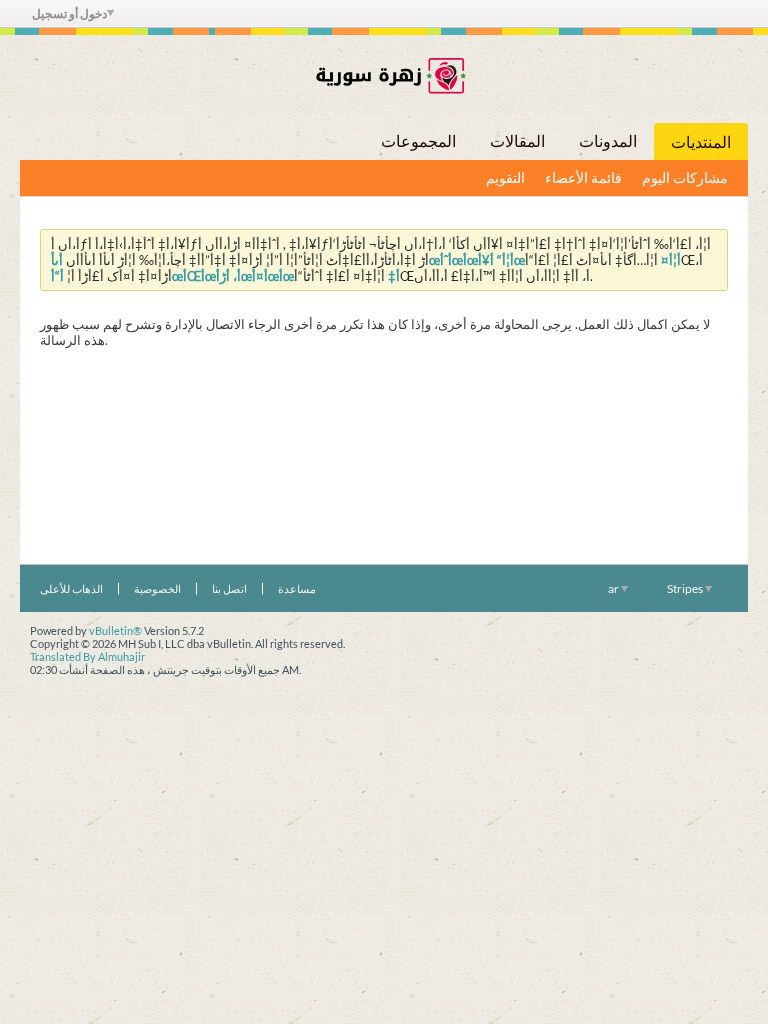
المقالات (517, 140)
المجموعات (418, 140)
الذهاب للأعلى (71, 588)
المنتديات (701, 141)
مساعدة (297, 588)
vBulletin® (115, 630)
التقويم (505, 177)
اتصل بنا (229, 588)
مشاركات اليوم (685, 177)
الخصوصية (157, 588)
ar (614, 588)
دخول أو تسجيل (69, 13)
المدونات (608, 140)
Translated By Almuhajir (87, 656)
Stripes (686, 588)
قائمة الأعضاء (583, 177)
